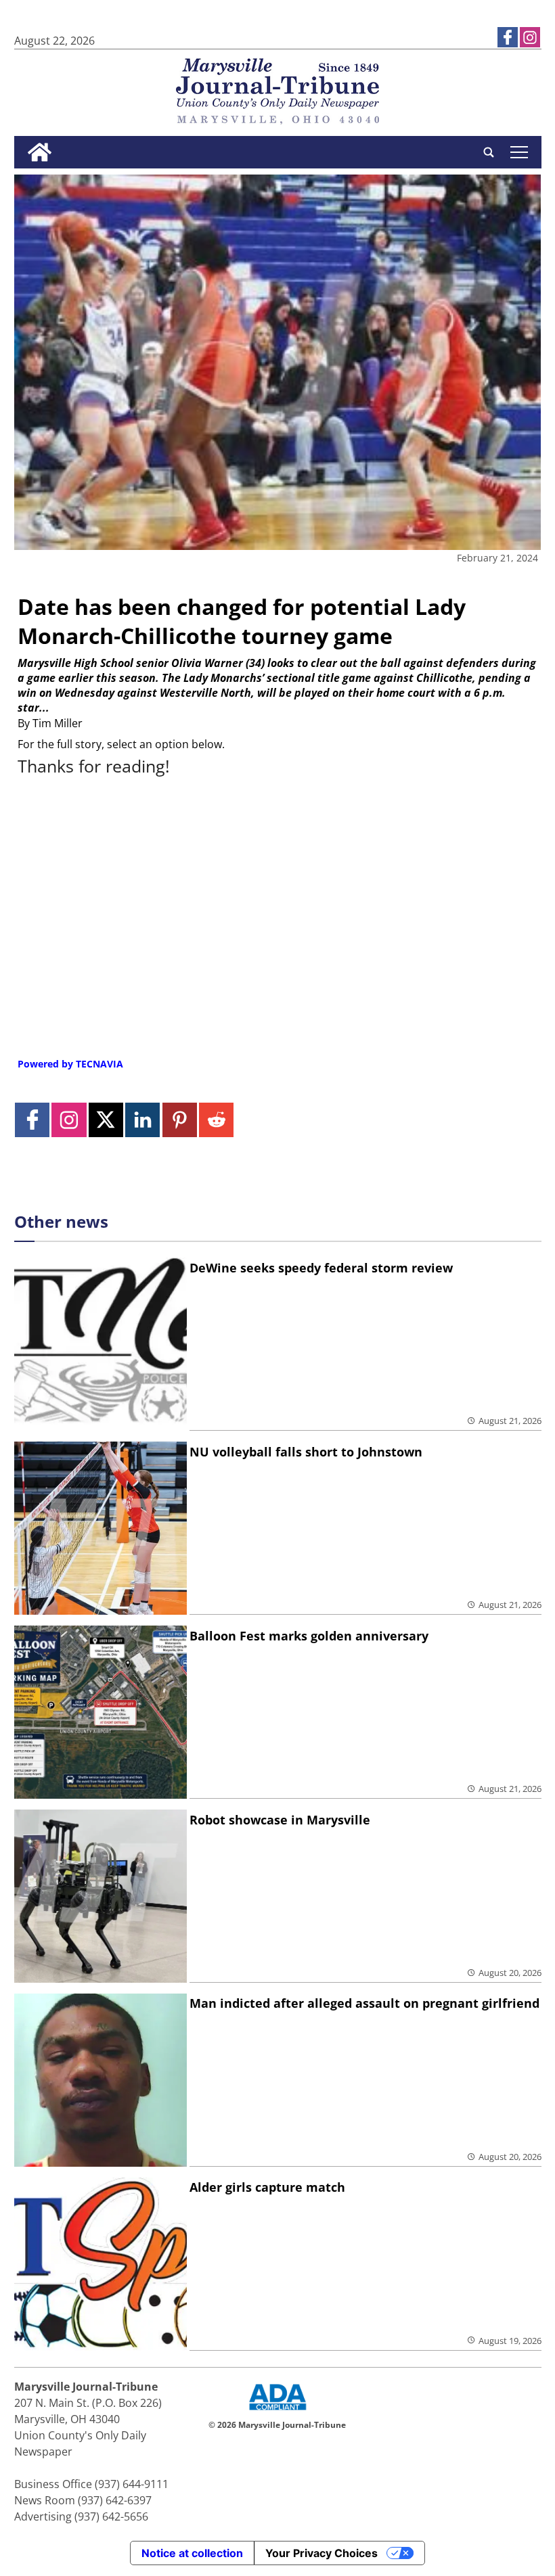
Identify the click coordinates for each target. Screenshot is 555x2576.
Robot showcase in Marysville (280, 1820)
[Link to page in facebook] (508, 37)
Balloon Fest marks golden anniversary (309, 1636)
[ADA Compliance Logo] (277, 2412)
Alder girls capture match (267, 2187)
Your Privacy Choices (321, 2553)
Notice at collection (192, 2553)
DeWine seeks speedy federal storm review (321, 1268)
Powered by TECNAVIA (70, 1064)
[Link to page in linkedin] (142, 1120)
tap (519, 152)
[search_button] (489, 152)
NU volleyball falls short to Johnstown (306, 1452)
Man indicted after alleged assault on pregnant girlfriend (364, 2003)
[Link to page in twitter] (106, 1120)
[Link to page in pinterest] (180, 1120)
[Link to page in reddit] (216, 1120)
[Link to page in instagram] (530, 37)
